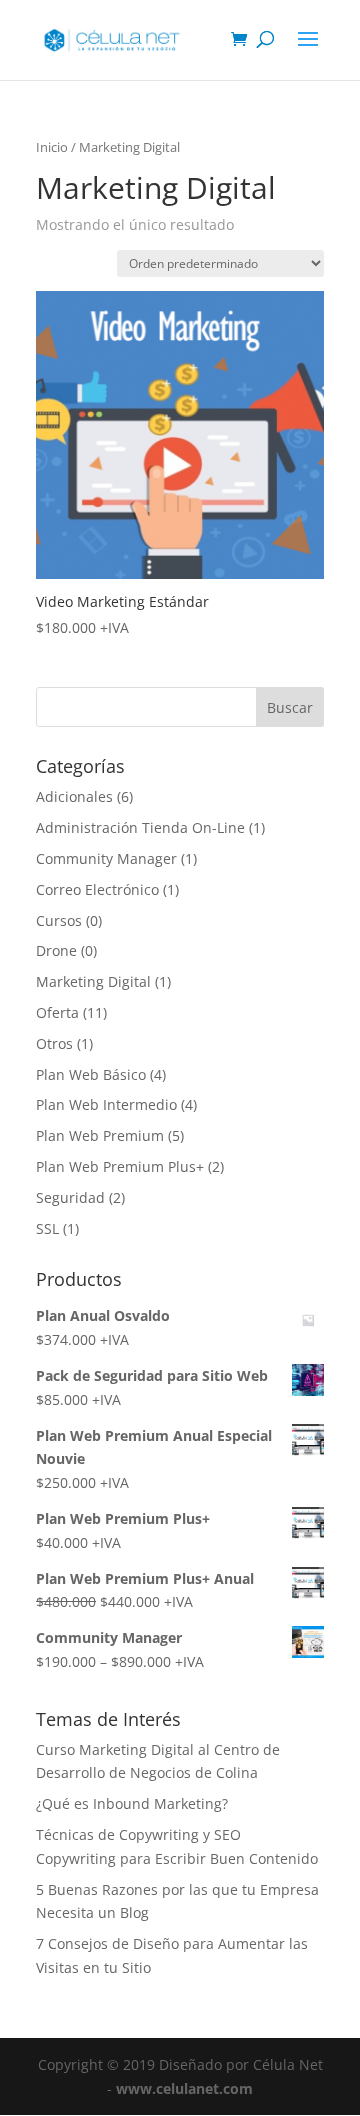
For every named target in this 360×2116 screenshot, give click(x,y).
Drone (56, 950)
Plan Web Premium (100, 1135)
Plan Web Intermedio (106, 1104)
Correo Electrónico (97, 889)
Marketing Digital (93, 981)
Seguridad (70, 1197)
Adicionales (74, 796)
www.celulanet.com (184, 2088)
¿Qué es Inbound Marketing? (132, 1803)
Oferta (57, 1012)
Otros (54, 1043)
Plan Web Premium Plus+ (120, 1166)
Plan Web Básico (91, 1074)
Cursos (59, 920)
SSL (47, 1228)
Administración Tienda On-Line (140, 827)
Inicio (52, 147)
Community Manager (106, 858)
